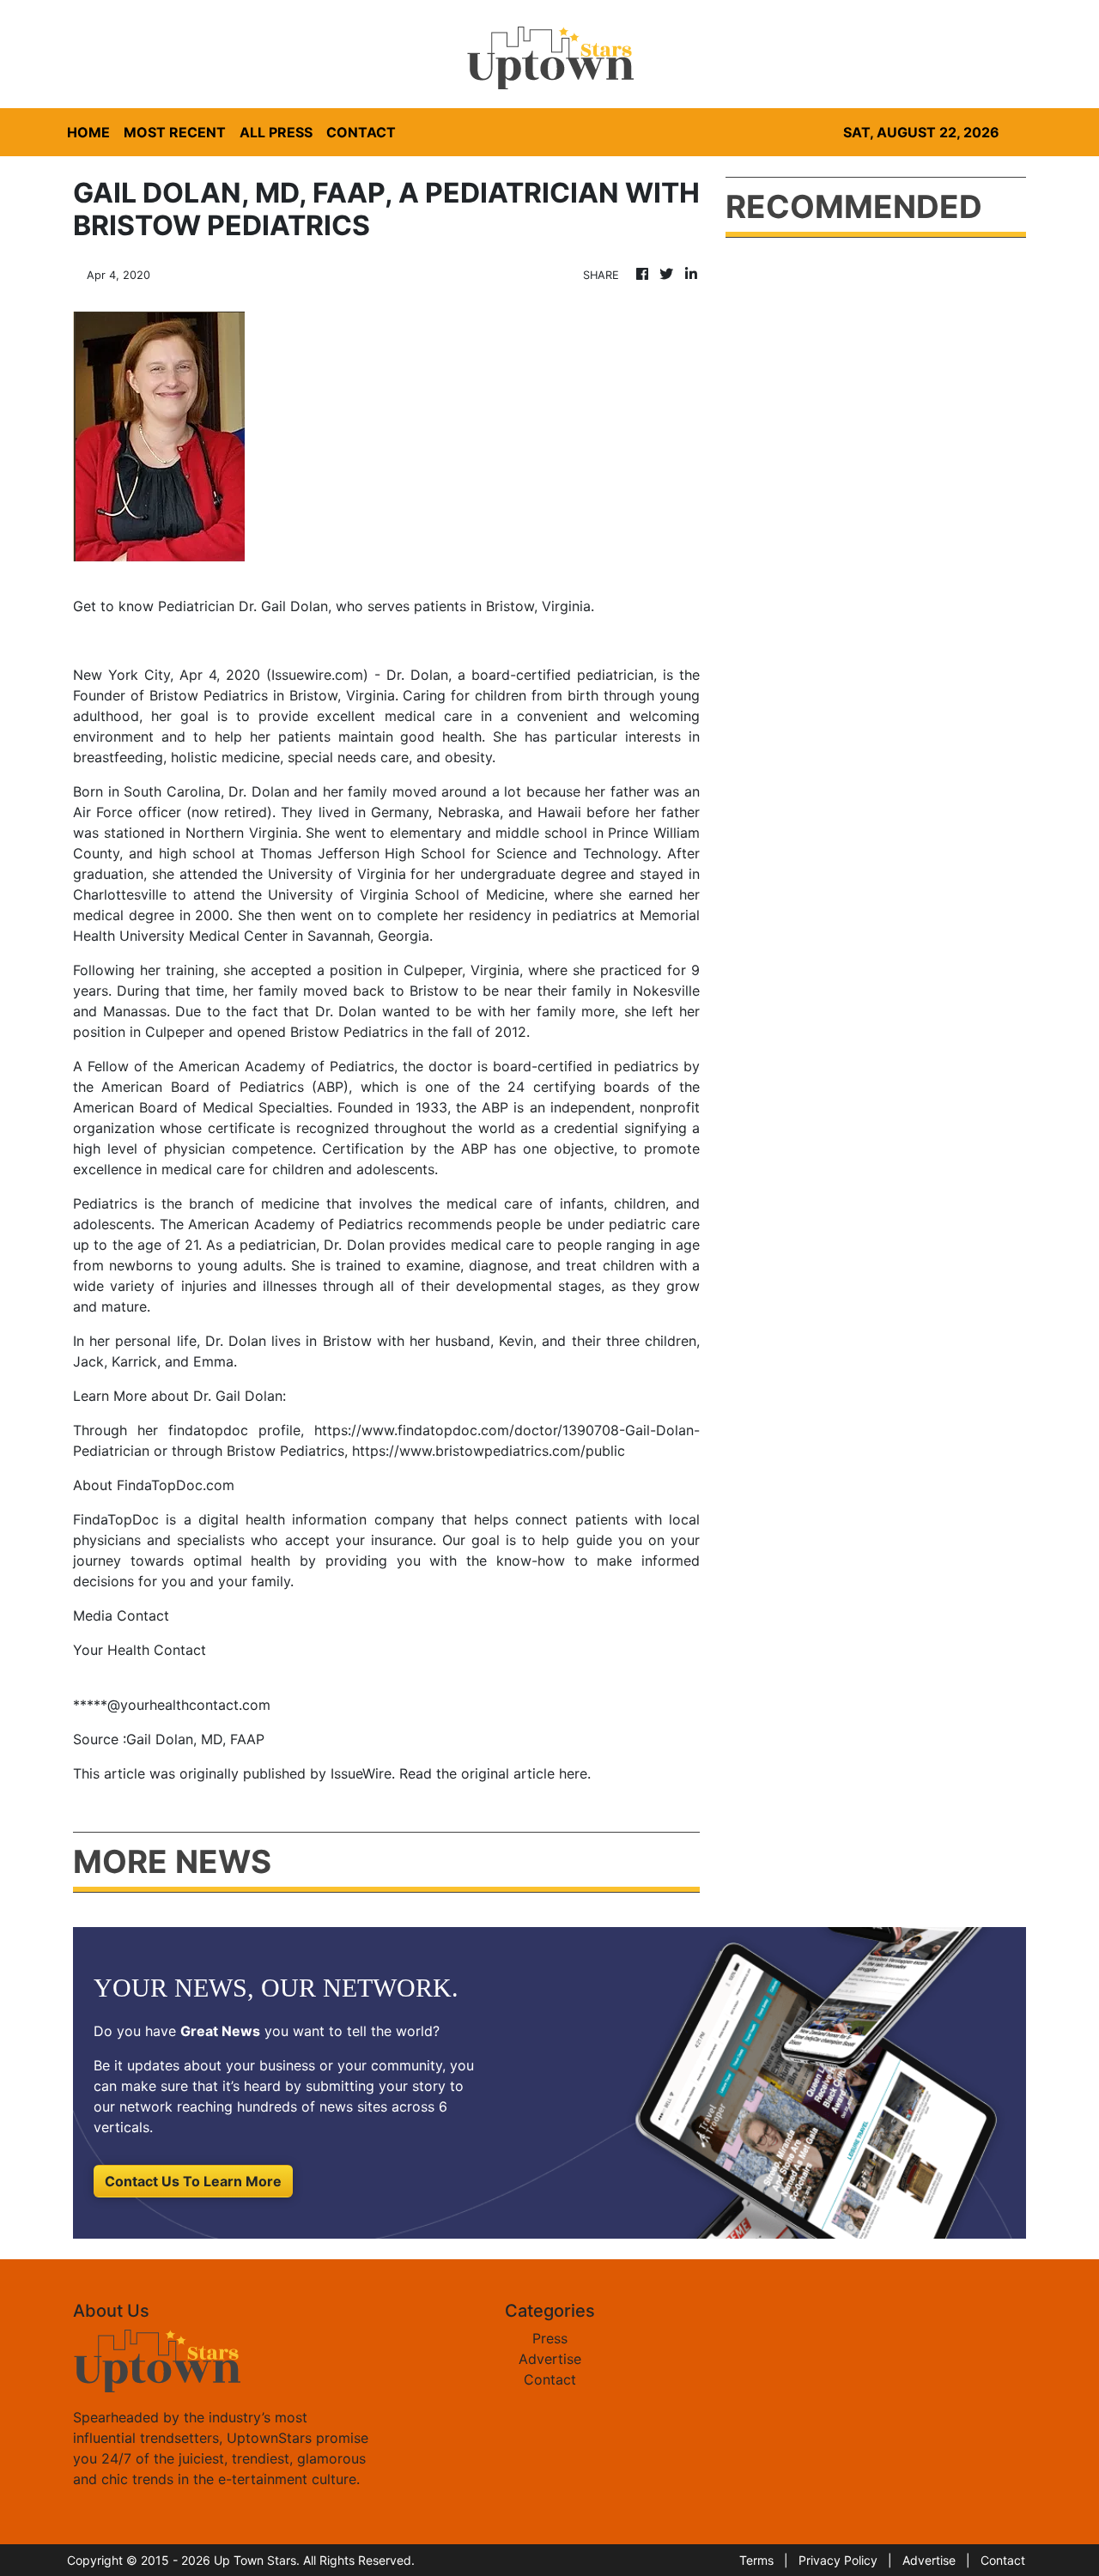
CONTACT (361, 132)
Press (550, 2338)
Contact (550, 2379)
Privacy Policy (838, 2560)
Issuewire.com (317, 675)
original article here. (526, 1773)
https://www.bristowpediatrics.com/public (489, 1451)
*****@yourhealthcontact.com (172, 1705)
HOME (88, 132)
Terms (756, 2560)
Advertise (550, 2359)
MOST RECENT (175, 132)
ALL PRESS (276, 132)
